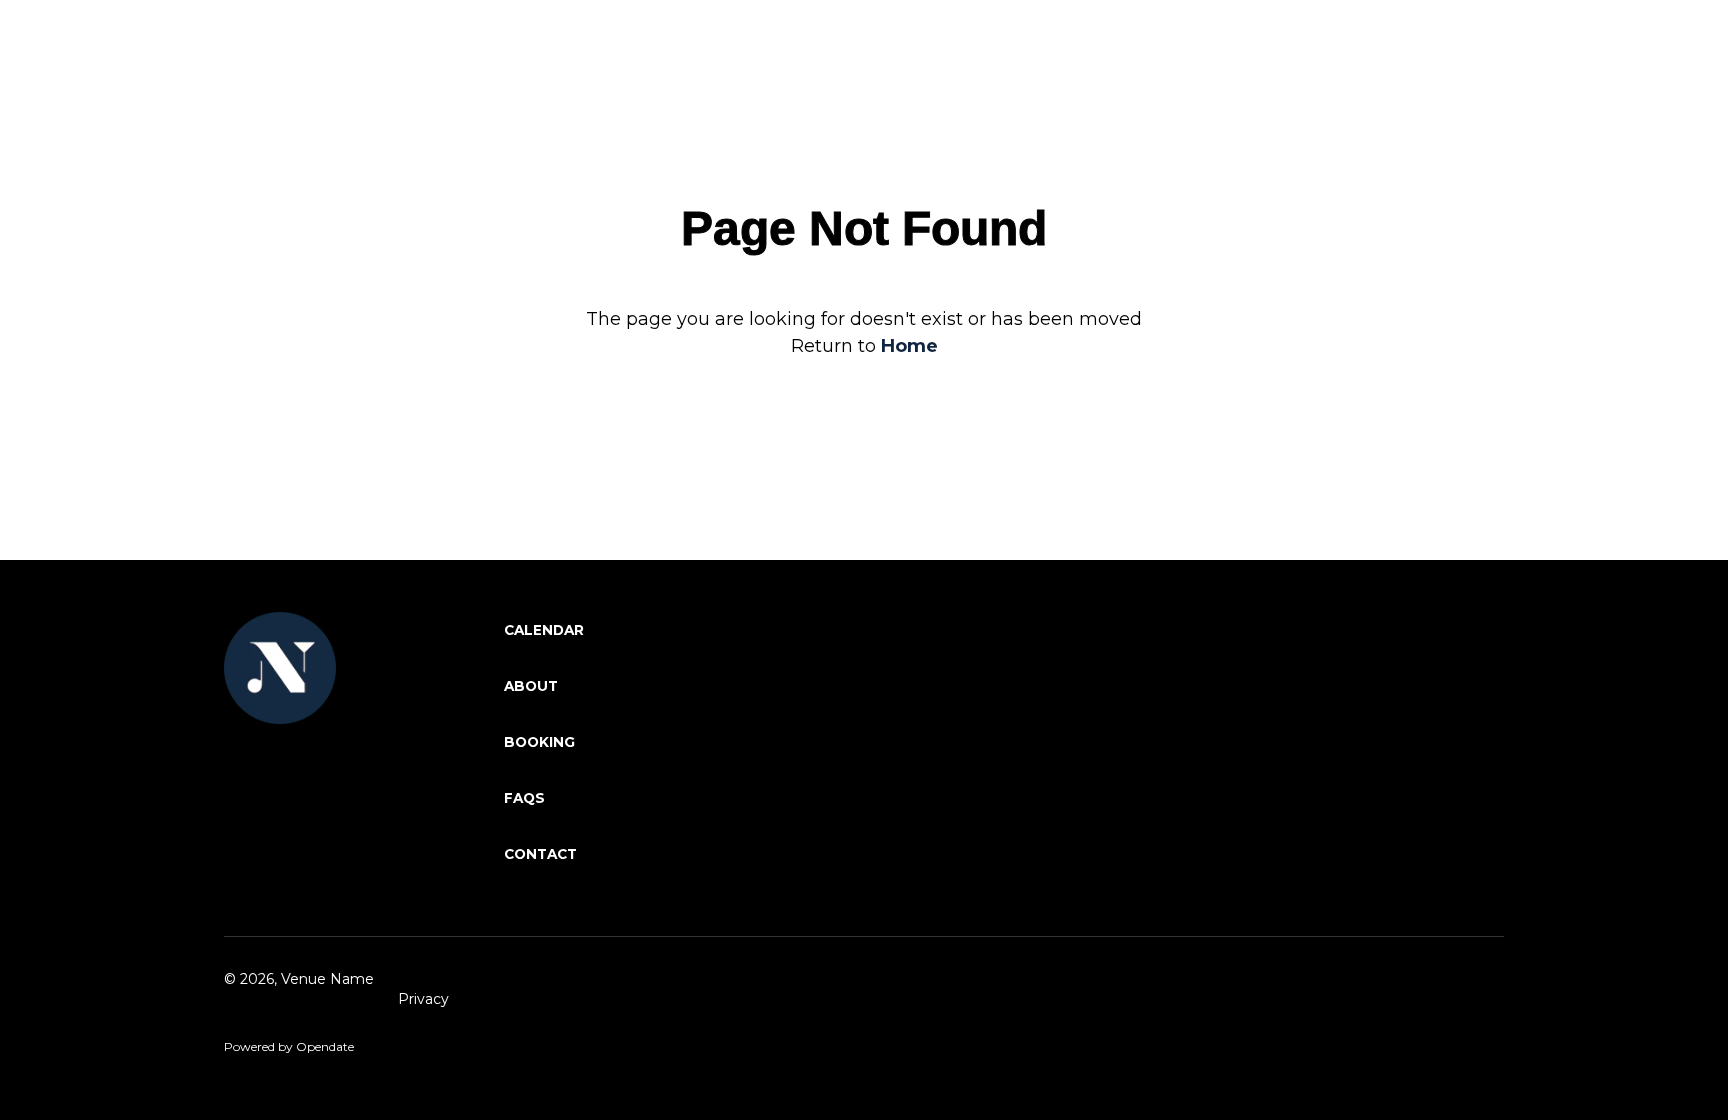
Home (909, 346)
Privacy (423, 999)
